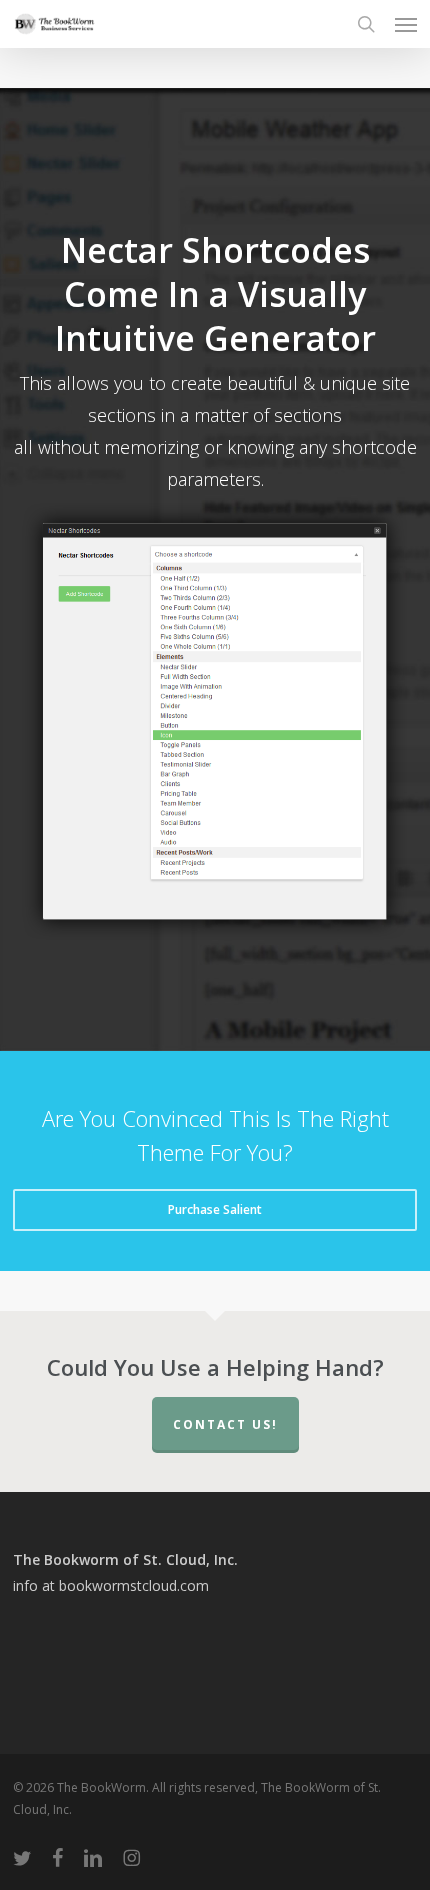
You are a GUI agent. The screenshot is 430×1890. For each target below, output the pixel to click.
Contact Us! (225, 1424)
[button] (406, 24)
